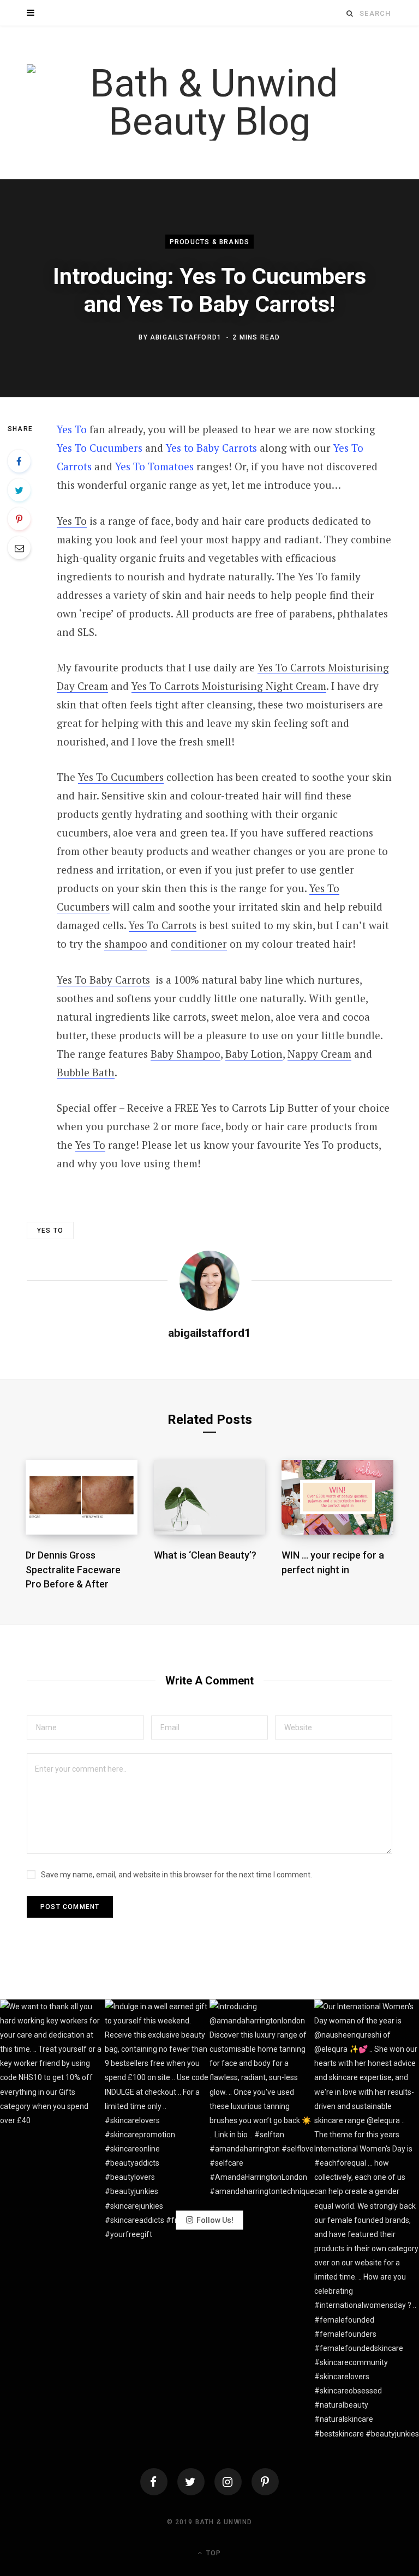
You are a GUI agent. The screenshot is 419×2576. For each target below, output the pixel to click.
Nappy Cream (319, 1054)
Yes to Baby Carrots (211, 448)
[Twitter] (191, 2482)
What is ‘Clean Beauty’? (205, 1555)
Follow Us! (215, 2220)
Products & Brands (209, 242)
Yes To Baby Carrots (103, 980)
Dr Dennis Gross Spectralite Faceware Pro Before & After (73, 1569)
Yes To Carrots (163, 925)
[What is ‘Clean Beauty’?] (210, 1497)
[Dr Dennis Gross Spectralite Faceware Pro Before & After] (82, 1497)
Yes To (72, 429)
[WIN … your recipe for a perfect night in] (337, 1497)
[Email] (19, 548)
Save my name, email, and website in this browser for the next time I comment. (176, 1875)
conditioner (199, 944)
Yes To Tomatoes (154, 466)
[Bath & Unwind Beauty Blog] (209, 102)
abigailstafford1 (186, 337)
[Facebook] (154, 2482)
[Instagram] (228, 2482)
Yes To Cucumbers (100, 448)
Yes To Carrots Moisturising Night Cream (229, 686)
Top (213, 2553)
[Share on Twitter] (19, 490)
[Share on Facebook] (19, 461)
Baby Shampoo (185, 1054)
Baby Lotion (254, 1054)
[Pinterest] (19, 519)
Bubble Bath (86, 1072)
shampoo (126, 944)
